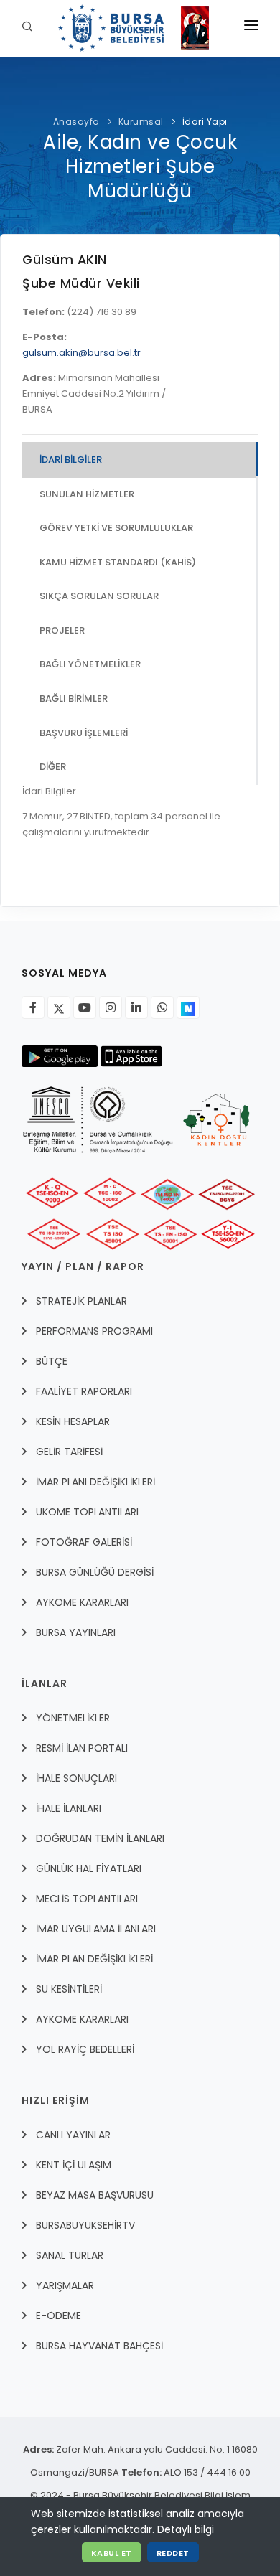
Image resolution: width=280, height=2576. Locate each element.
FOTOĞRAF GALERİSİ (84, 1542)
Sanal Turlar (70, 2255)
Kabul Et (112, 2553)
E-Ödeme (59, 2316)
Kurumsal (141, 122)
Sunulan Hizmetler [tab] (87, 494)
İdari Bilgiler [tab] (71, 460)
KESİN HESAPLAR (73, 1421)
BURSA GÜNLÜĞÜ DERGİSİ (95, 1572)
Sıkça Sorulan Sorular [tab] (99, 596)
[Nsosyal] (188, 1007)
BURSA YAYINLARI (76, 1632)
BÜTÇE (52, 1361)
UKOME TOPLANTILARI (87, 1512)
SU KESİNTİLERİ (69, 1989)
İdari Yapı (205, 122)
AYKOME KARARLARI (82, 1602)
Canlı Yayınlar (73, 2135)
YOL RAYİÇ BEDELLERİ (85, 2049)
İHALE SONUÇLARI (76, 1778)
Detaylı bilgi (186, 2529)
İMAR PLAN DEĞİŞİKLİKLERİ (94, 1959)
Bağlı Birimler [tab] (74, 699)
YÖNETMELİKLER (73, 1718)
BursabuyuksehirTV (85, 2225)
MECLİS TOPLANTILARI (87, 1899)
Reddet (173, 2553)
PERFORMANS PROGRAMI (94, 1331)
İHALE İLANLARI (69, 1808)
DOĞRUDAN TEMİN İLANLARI (100, 1838)
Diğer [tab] (53, 767)
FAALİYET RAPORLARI (84, 1391)
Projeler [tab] (62, 630)
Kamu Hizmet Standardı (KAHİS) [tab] (118, 562)
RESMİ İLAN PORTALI (82, 1748)
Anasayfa (76, 122)
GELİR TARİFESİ (69, 1452)
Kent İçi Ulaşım (74, 2165)
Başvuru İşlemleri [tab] (84, 733)
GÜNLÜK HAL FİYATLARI (89, 1868)
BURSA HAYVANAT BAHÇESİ (99, 2346)
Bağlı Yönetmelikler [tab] (90, 664)
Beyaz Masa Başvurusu (95, 2195)
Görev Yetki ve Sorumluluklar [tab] (116, 528)
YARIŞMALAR (65, 2285)
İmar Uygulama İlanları (96, 1929)
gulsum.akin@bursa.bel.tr (81, 353)
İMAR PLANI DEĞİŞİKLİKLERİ (95, 1482)
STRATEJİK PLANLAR (81, 1301)
